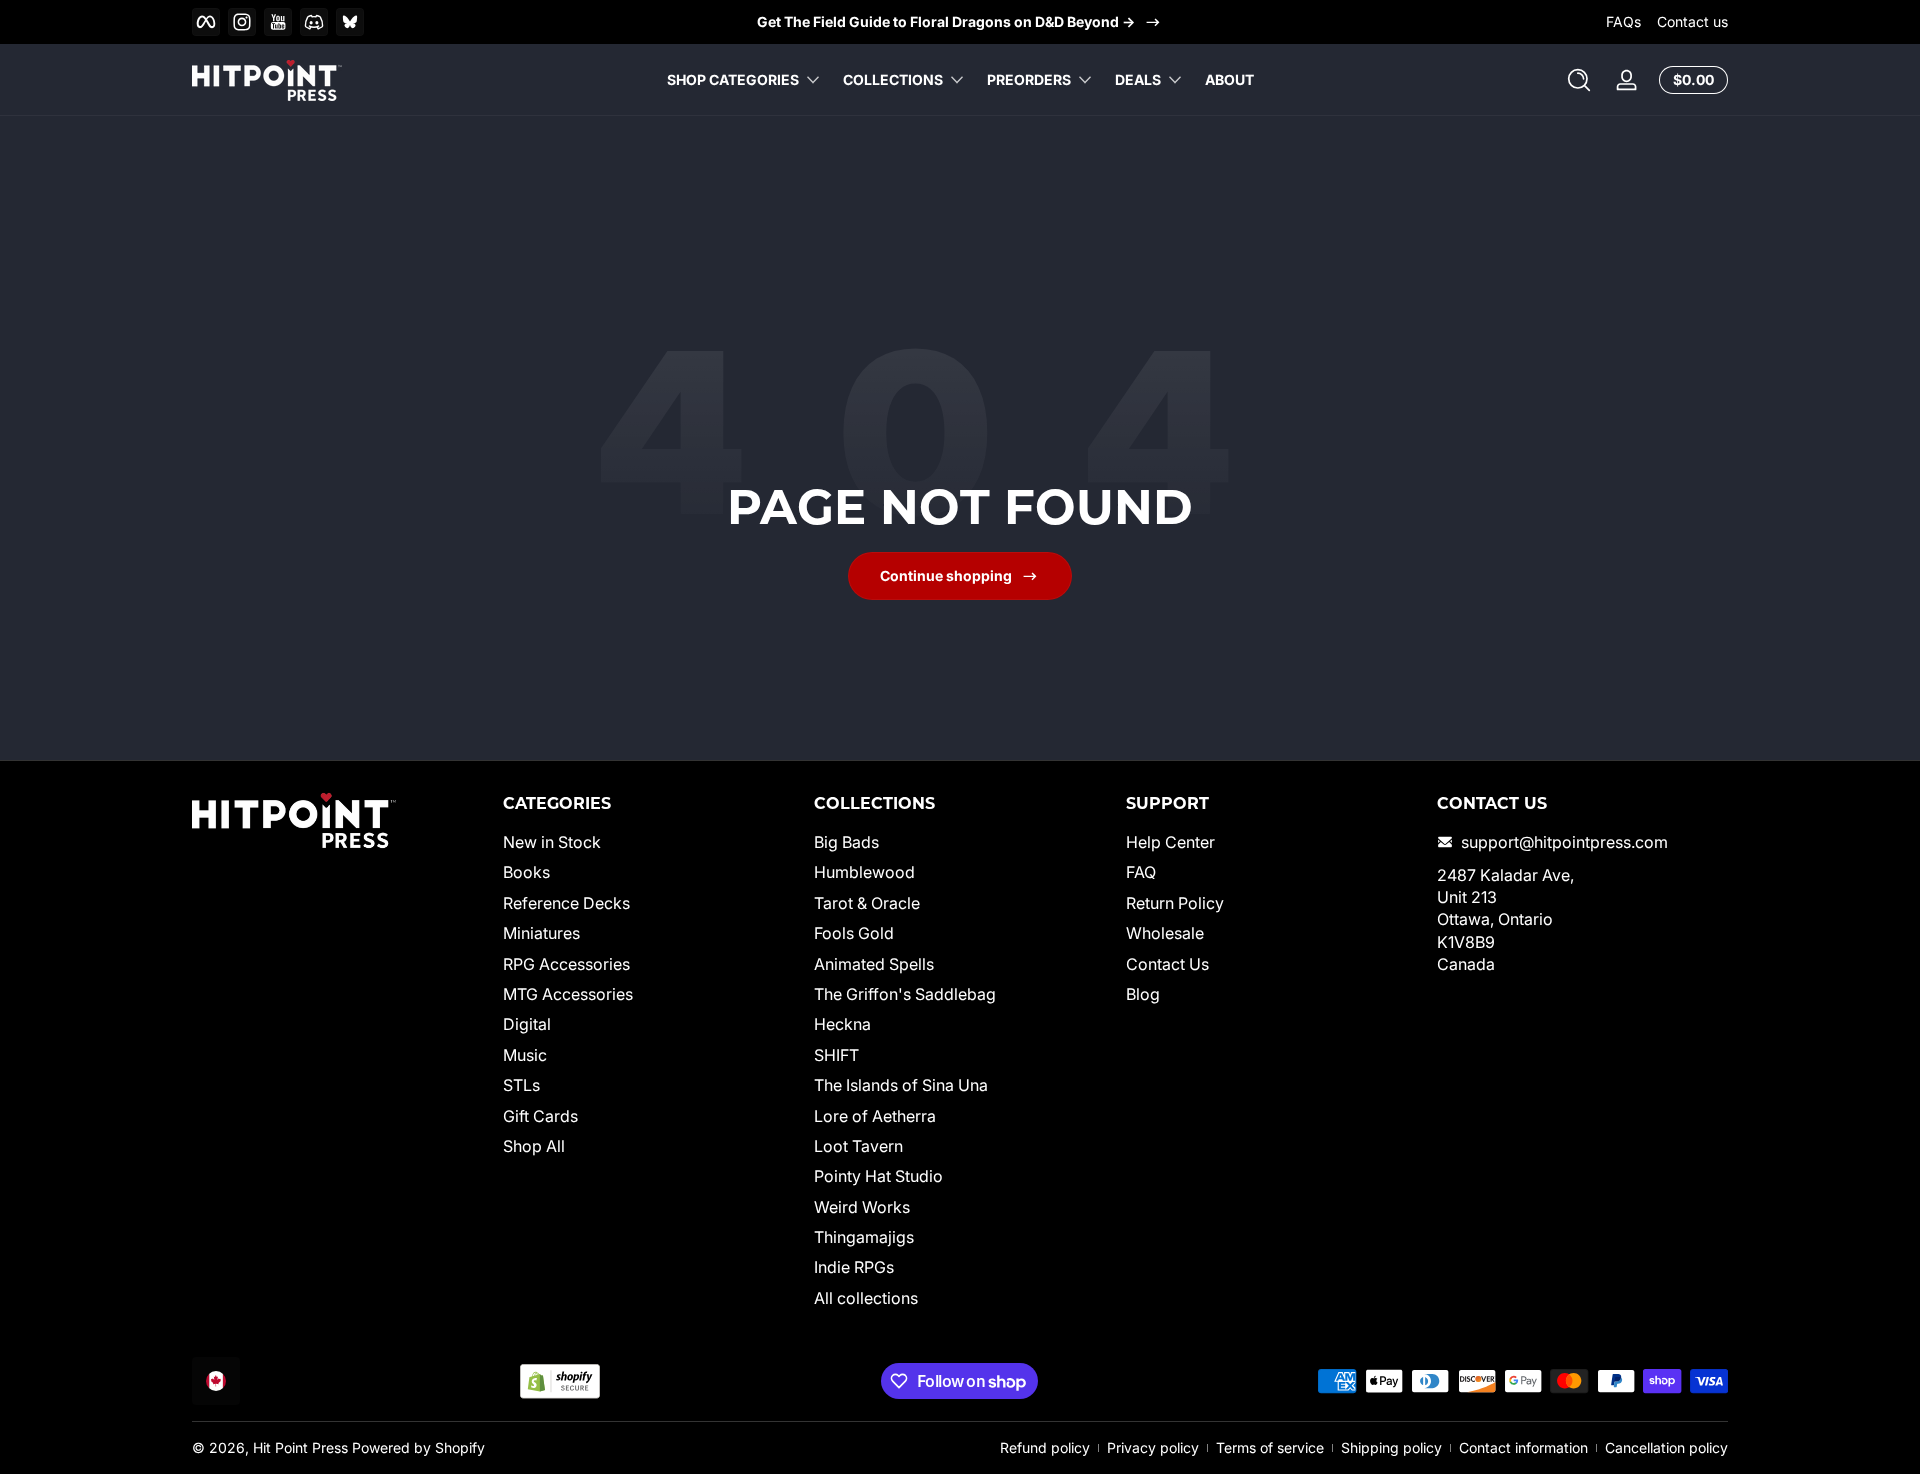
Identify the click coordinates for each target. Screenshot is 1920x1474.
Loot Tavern (858, 1146)
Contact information (1523, 1447)
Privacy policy (1153, 1447)
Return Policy (1175, 903)
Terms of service (1270, 1447)
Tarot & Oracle (867, 903)
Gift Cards (540, 1116)
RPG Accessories (566, 964)
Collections (893, 79)
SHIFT (836, 1055)
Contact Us (1167, 964)
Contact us (1692, 21)
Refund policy (1045, 1447)
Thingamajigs (864, 1237)
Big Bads (846, 842)
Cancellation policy (1666, 1447)
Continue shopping (946, 575)
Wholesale (1165, 933)
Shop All (534, 1146)
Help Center (1170, 842)
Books (526, 873)
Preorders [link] (1029, 79)
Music (525, 1055)
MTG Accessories (568, 994)
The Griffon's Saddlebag (905, 994)
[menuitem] (648, 842)
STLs (521, 1085)
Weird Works (862, 1207)
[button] (1579, 80)
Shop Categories (733, 79)
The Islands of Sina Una (901, 1085)
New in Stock (552, 842)
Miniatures (541, 933)
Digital (527, 1025)
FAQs (1623, 21)
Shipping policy (1391, 1447)
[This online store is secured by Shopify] (560, 1381)
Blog (1143, 994)
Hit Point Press (300, 1447)
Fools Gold (854, 933)
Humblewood (864, 873)
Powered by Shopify (418, 1447)
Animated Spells (874, 964)
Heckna (842, 1025)
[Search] (1579, 80)
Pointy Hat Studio (878, 1176)
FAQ (1141, 873)
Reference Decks (566, 903)
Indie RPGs (854, 1268)
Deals (1138, 79)
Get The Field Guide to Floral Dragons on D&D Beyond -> (946, 21)
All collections (866, 1298)
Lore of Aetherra (875, 1116)
